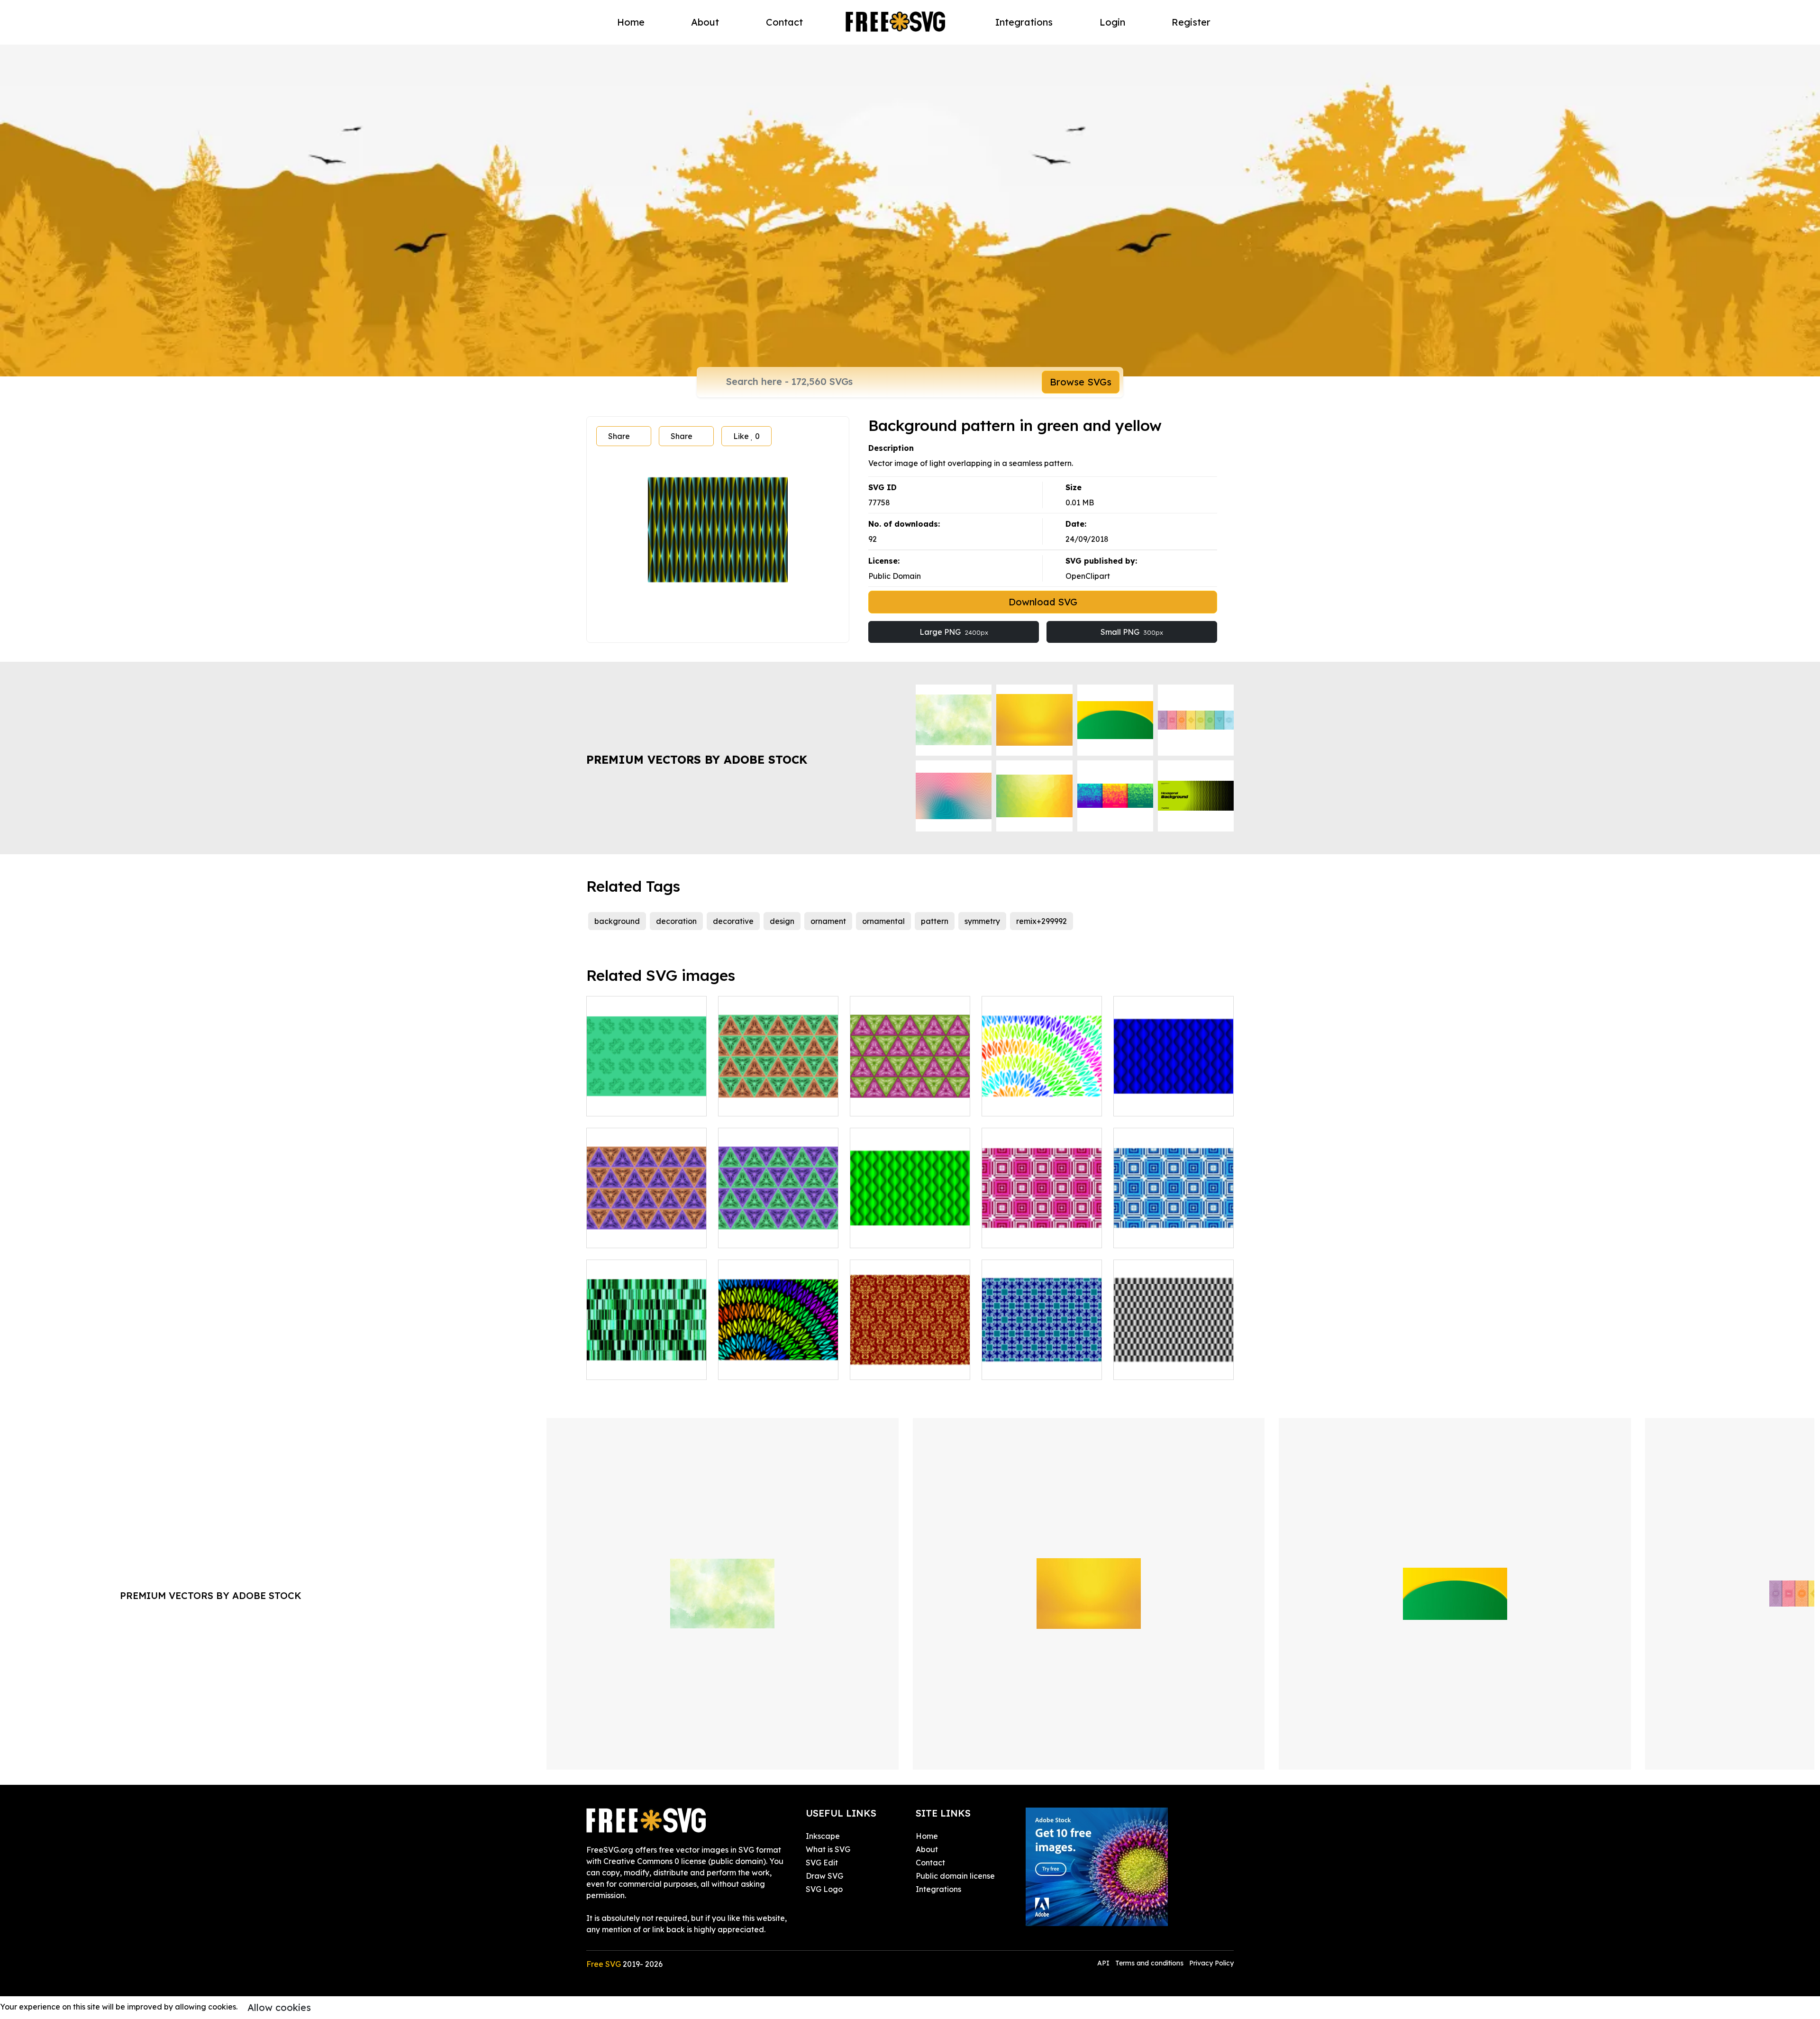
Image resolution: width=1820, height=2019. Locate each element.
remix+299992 (1042, 921)
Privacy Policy (1211, 1963)
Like (746, 436)
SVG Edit (822, 1863)
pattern (935, 921)
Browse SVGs (1081, 382)
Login (1112, 22)
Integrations (1024, 22)
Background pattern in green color (646, 1097)
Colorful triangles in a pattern (910, 1097)
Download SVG (1043, 602)
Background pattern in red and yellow (910, 1361)
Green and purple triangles (778, 1235)
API (1104, 1963)
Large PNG (954, 632)
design (782, 921)
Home (631, 22)
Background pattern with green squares (1042, 1361)
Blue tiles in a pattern (1163, 1235)
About (705, 22)
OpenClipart (1088, 576)
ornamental (883, 921)
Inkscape (823, 1836)
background (617, 921)
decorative (733, 921)
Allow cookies (279, 2007)
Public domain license (955, 1876)
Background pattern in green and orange (778, 1097)
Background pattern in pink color (1042, 1229)
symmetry (982, 921)
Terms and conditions (1149, 1963)
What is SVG (828, 1849)
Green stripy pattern (897, 1235)
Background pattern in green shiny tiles (646, 1361)
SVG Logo (824, 1889)
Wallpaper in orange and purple (647, 1229)
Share (619, 436)
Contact (784, 22)
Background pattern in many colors (1042, 1097)
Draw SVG (824, 1876)
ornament (828, 921)
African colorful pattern (771, 1367)
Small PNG (1132, 632)
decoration (676, 921)
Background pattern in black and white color (1174, 1361)
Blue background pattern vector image (1174, 1097)
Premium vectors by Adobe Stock (697, 759)
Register (1191, 22)
